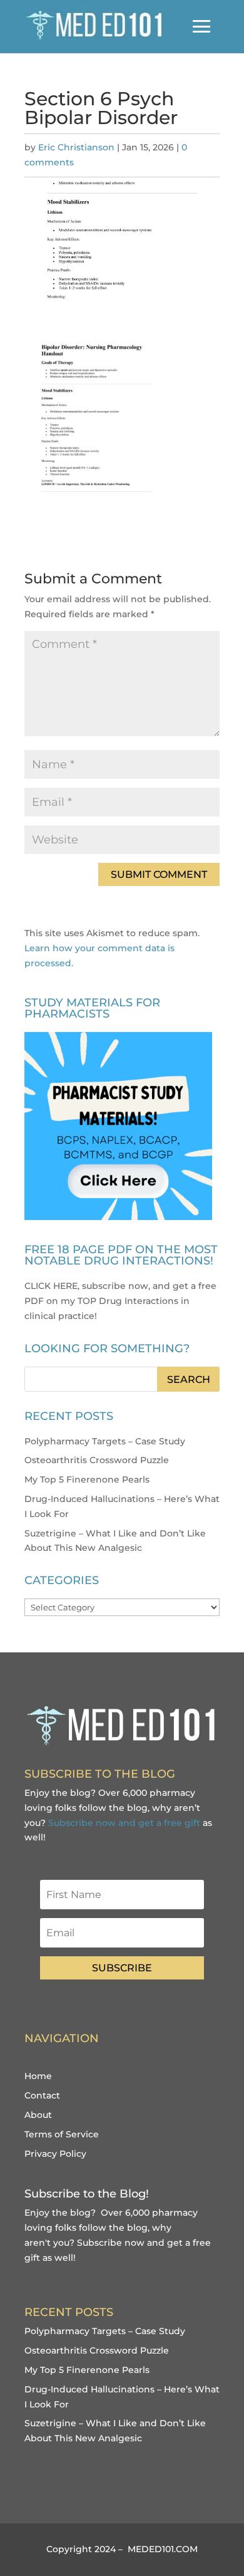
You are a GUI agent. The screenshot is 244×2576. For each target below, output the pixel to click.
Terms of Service (62, 2134)
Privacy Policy (55, 2154)
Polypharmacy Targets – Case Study (105, 1441)
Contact (42, 2095)
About (38, 2115)
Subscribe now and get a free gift (124, 1823)
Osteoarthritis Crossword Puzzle (97, 1460)
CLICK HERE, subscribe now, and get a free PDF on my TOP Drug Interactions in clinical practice (120, 1301)
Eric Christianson (76, 147)
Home (38, 2076)
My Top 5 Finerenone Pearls (87, 1479)
